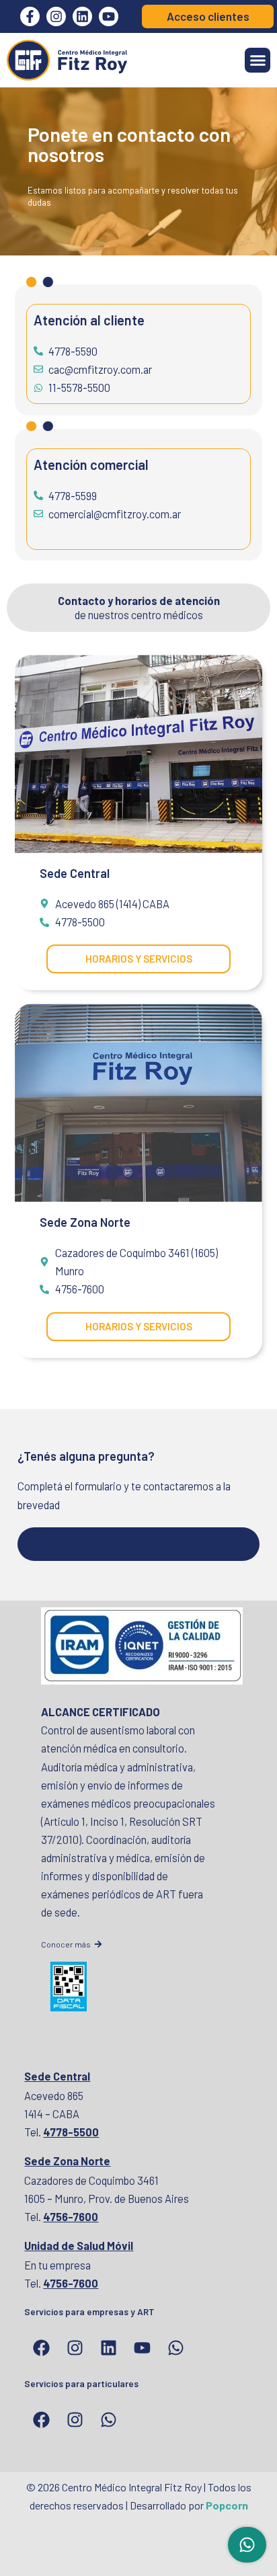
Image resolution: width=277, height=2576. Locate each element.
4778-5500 (71, 2132)
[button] (258, 61)
